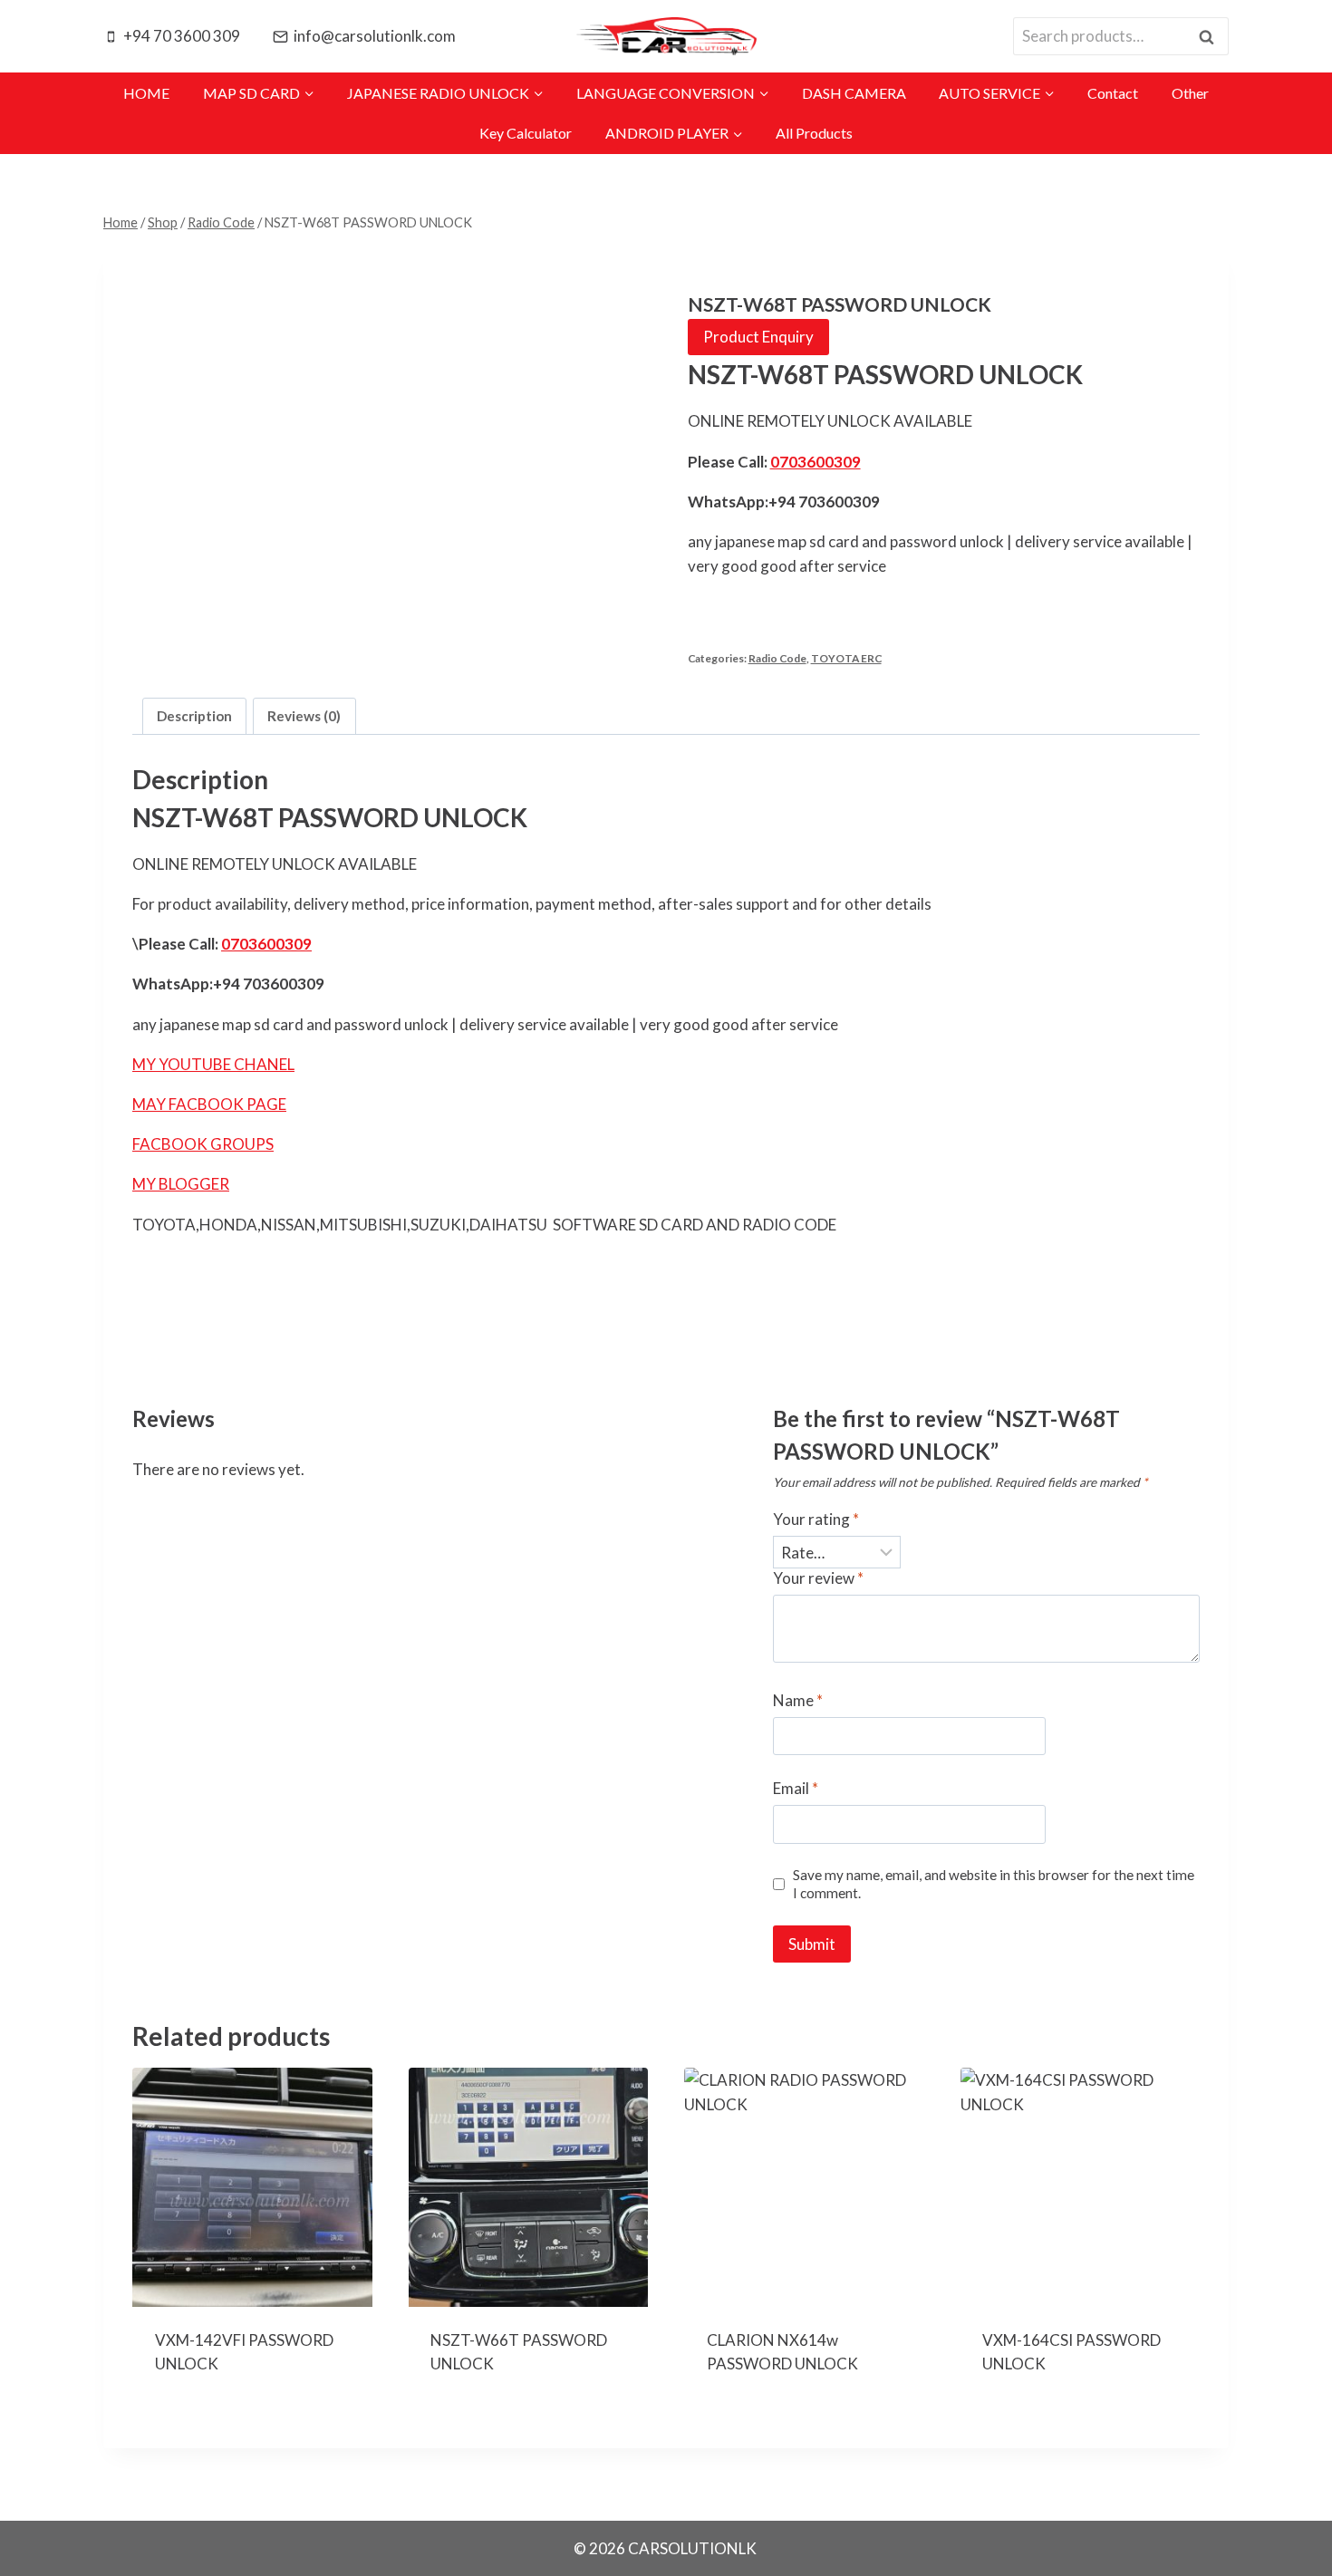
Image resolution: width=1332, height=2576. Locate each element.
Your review (818, 1578)
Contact (1113, 93)
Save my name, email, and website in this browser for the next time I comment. (994, 1884)
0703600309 (816, 462)
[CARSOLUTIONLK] (666, 36)
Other (1190, 93)
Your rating (816, 1519)
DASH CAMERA (854, 93)
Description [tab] (194, 716)
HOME (146, 93)
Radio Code (777, 658)
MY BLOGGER (181, 1184)
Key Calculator (526, 133)
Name (798, 1700)
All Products (814, 133)
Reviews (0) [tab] (304, 716)
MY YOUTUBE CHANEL (213, 1064)
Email (796, 1788)
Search (1211, 37)
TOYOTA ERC (846, 658)
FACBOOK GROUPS (203, 1144)
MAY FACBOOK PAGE (209, 1104)
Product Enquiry (758, 337)
